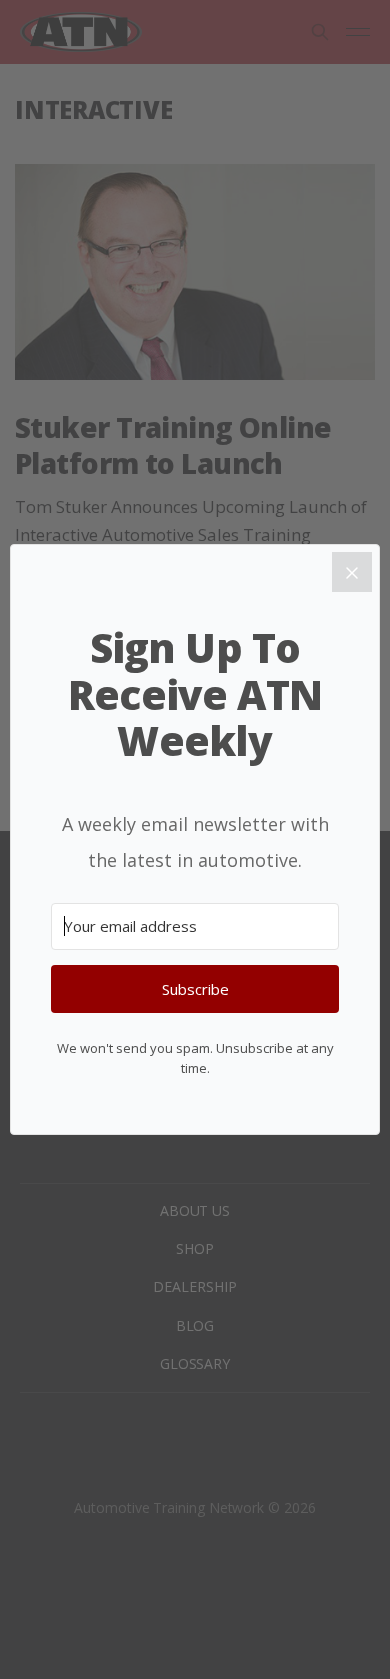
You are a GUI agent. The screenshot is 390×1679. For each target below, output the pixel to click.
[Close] (352, 572)
